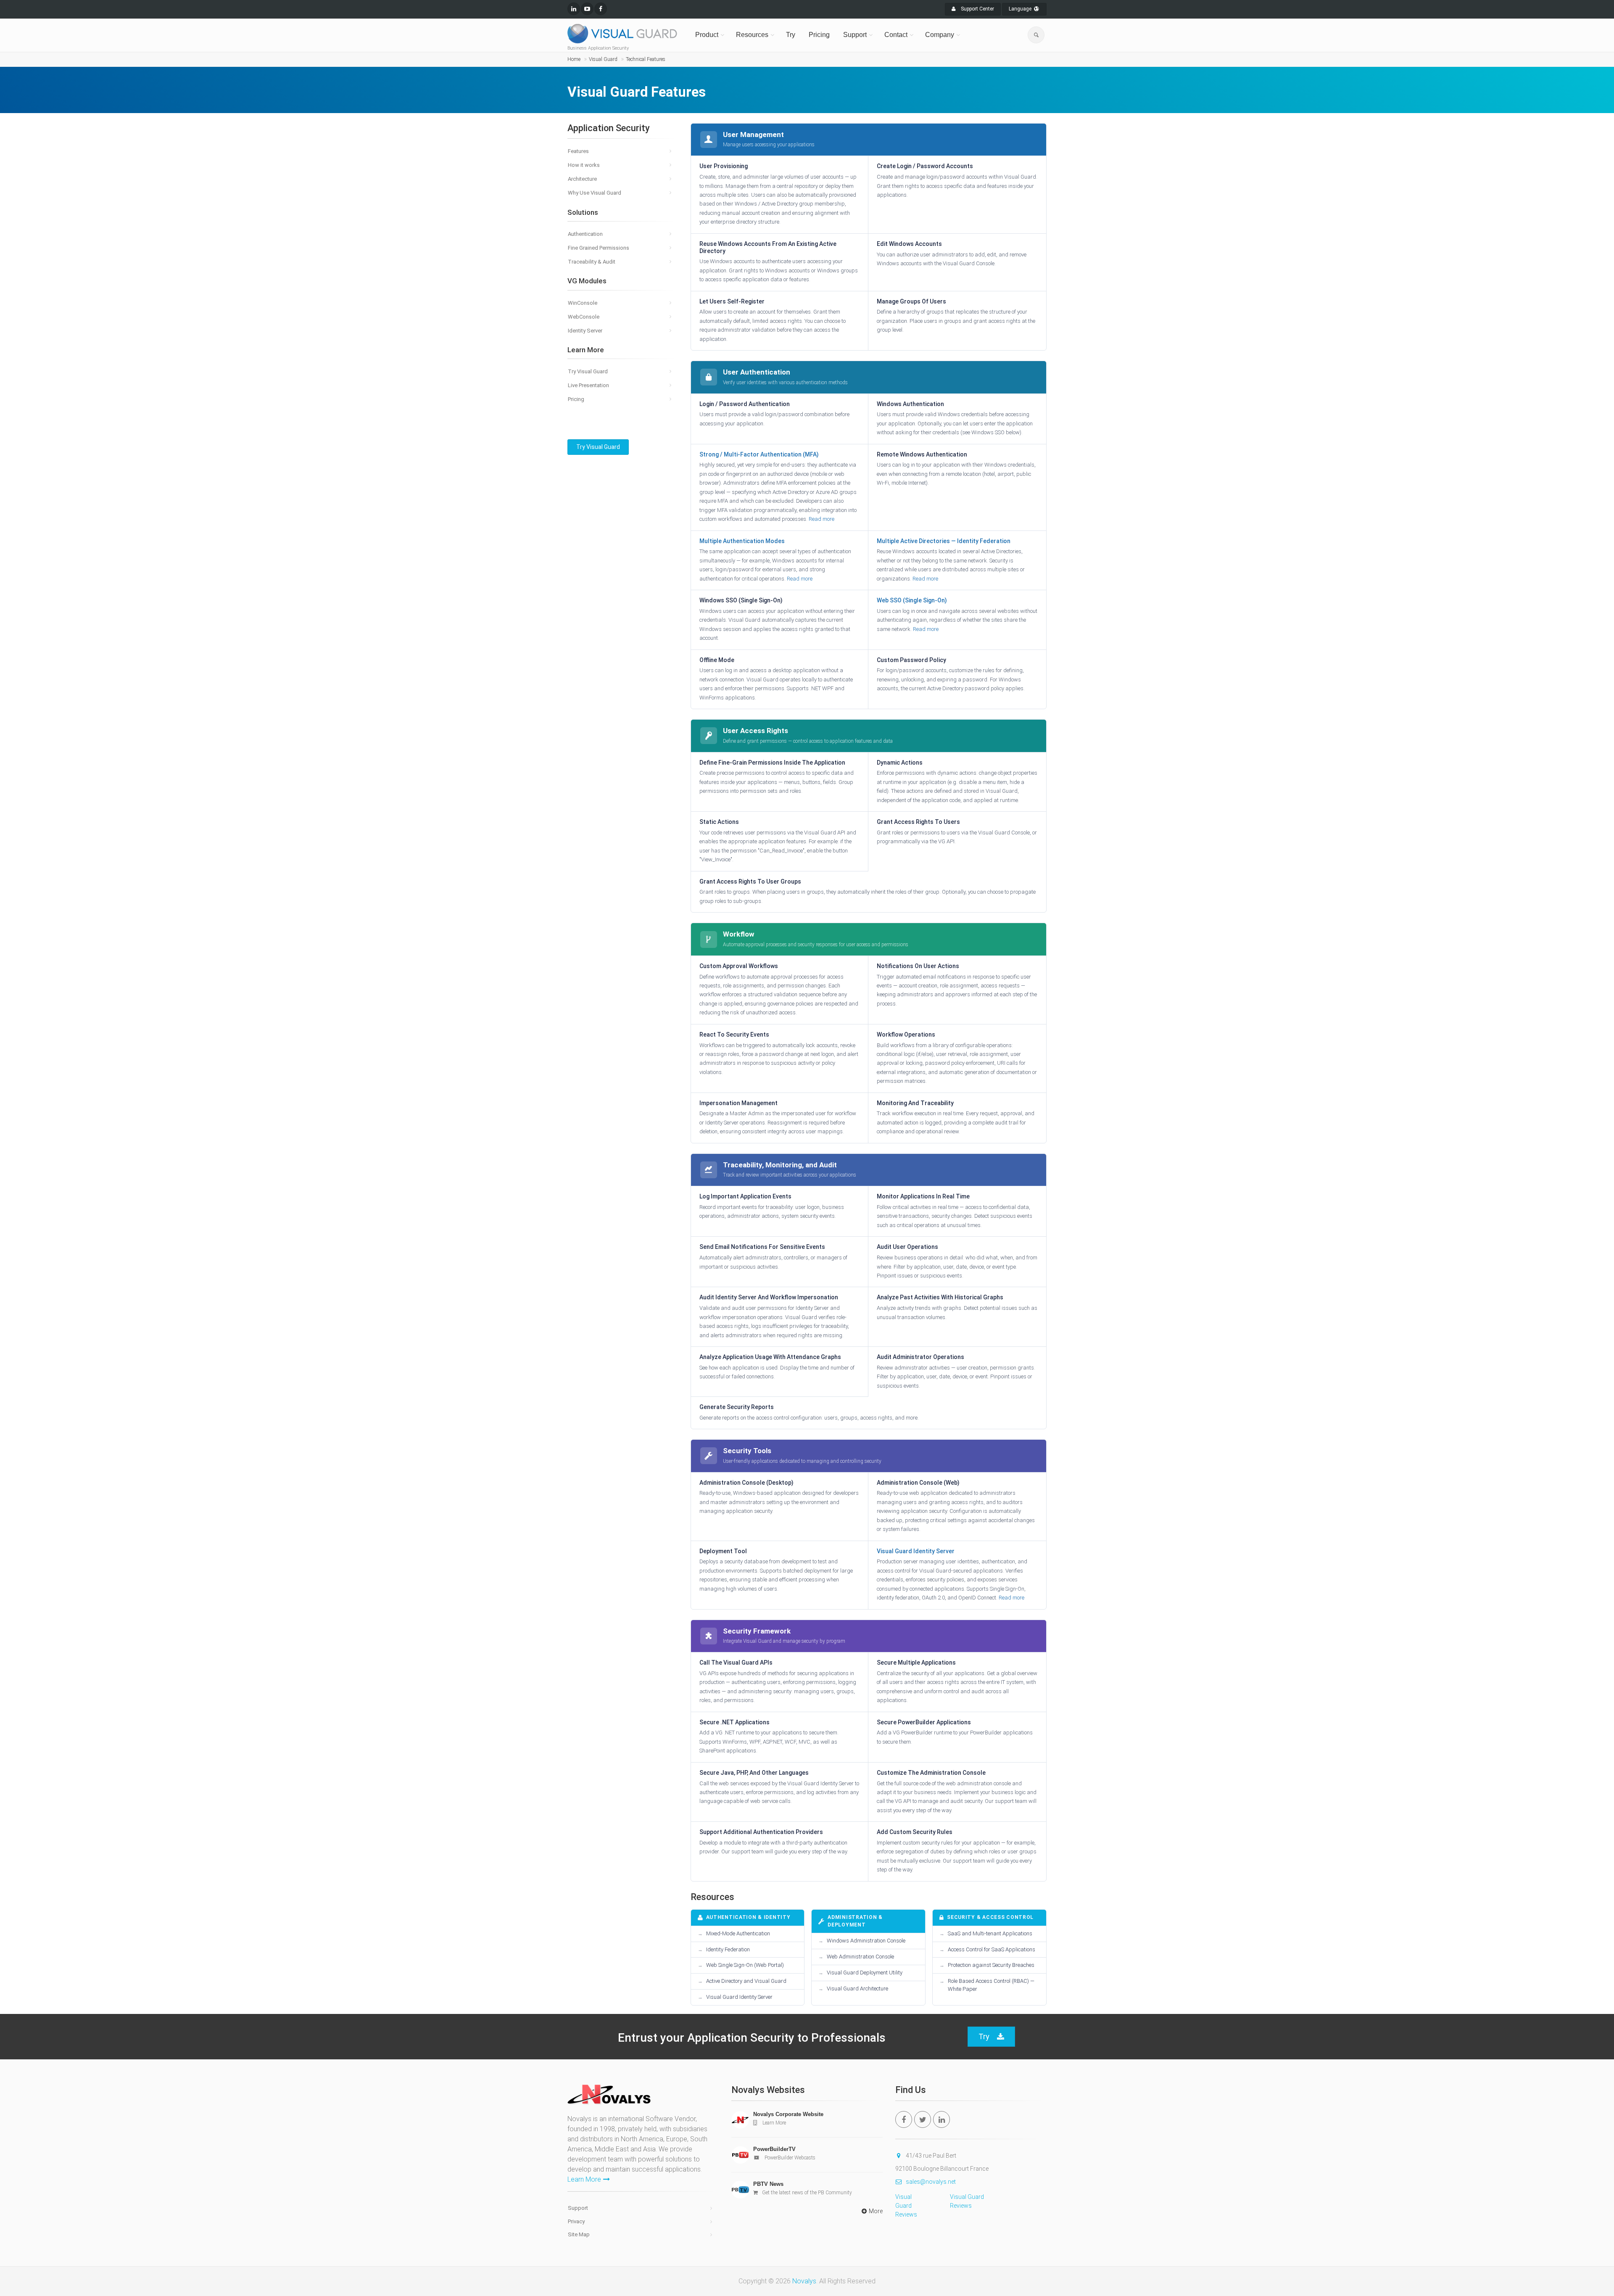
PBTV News (768, 2184)
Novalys (804, 2281)
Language (1021, 9)
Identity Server (585, 331)
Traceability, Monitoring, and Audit (780, 1165)
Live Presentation (588, 385)
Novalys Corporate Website (788, 2114)
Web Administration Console (860, 1957)
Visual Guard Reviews (906, 2206)
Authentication (585, 234)
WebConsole (584, 317)
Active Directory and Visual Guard (746, 1981)
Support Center (977, 9)
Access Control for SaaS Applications (992, 1949)
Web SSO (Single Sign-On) (912, 600)
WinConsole (583, 303)
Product (707, 35)
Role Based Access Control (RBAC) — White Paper (991, 1985)
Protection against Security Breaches (991, 1965)
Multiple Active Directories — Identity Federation (944, 541)
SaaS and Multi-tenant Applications (990, 1933)
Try (791, 35)
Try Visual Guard (588, 371)
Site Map (579, 2234)
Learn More (584, 2179)
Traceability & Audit (592, 262)
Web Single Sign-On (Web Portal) (745, 1965)
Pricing (819, 35)
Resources (752, 35)
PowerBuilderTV (774, 2149)
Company (940, 35)
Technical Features (646, 59)
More (876, 2211)
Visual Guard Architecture (857, 1989)
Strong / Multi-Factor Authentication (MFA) (759, 454)
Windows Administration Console (866, 1941)
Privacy (576, 2221)
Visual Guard (603, 59)
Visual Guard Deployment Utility (865, 1973)
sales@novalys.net (931, 2182)
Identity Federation (728, 1949)
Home (574, 59)
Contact (896, 35)
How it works (584, 165)
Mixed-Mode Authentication (738, 1933)
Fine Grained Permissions (599, 248)
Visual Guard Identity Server (916, 1551)
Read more (822, 519)
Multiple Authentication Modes (742, 541)
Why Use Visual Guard (595, 193)
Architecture (582, 179)
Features (578, 151)
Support (855, 35)
